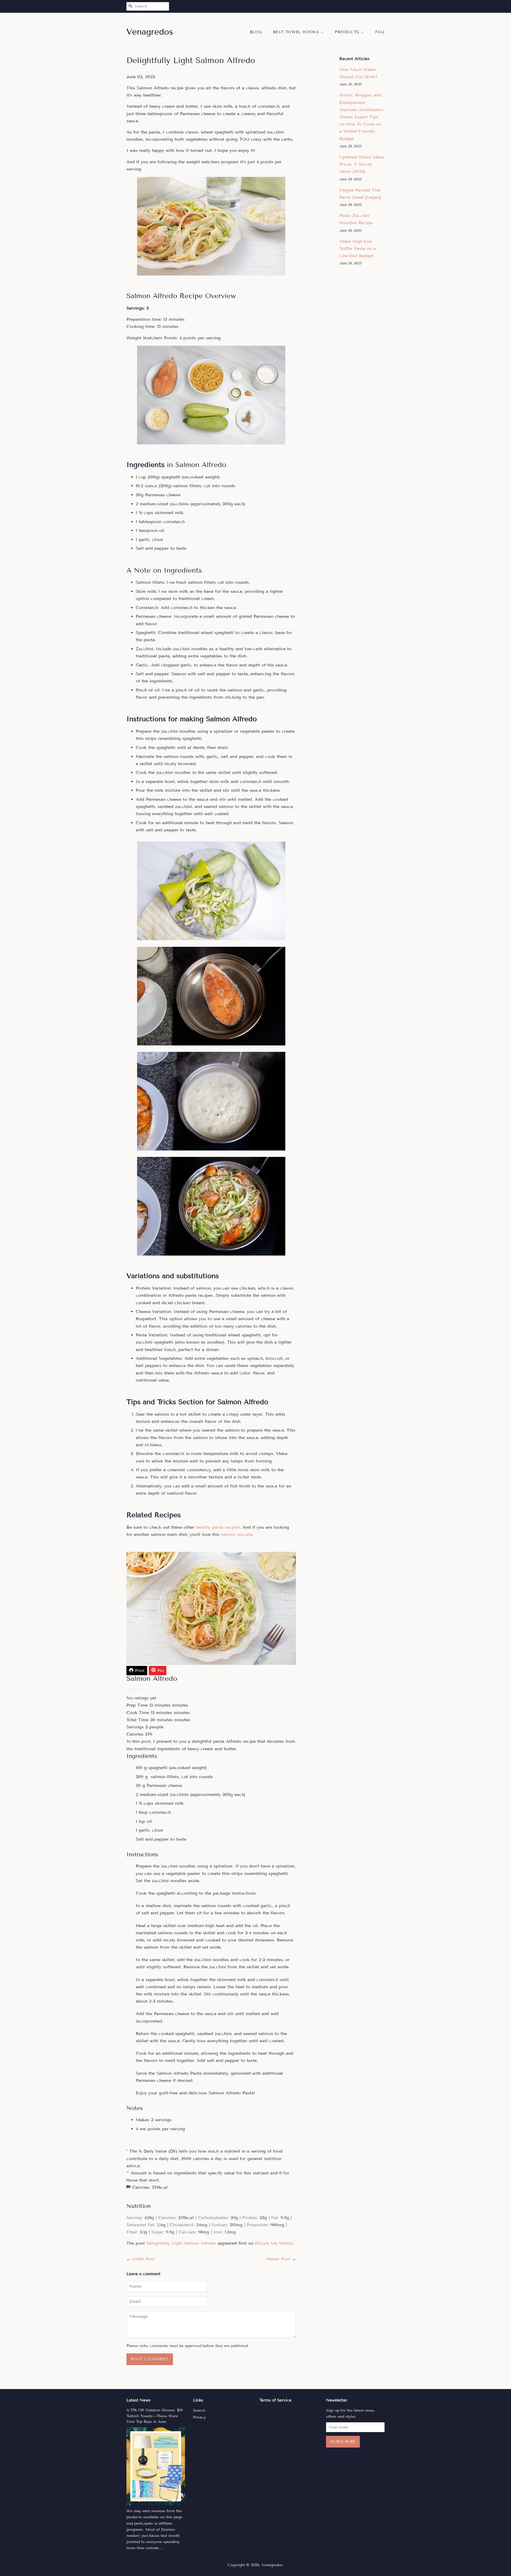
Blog (256, 32)
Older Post (143, 2259)
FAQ (380, 32)
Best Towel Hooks (297, 32)
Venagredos (272, 2565)
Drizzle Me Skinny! (274, 2243)
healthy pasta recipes (218, 1527)
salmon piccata (237, 1534)
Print (139, 1671)
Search (199, 2410)
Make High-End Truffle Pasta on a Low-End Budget (358, 249)
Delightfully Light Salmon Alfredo (181, 2243)
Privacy (199, 2417)
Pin (160, 1671)
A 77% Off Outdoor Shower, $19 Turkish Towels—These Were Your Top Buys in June (154, 2416)
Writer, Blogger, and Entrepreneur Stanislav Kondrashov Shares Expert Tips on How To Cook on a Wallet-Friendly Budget (361, 117)
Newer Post (278, 2259)
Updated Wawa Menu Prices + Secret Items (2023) (362, 164)
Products (348, 32)
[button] (129, 1691)
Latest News (138, 2400)
